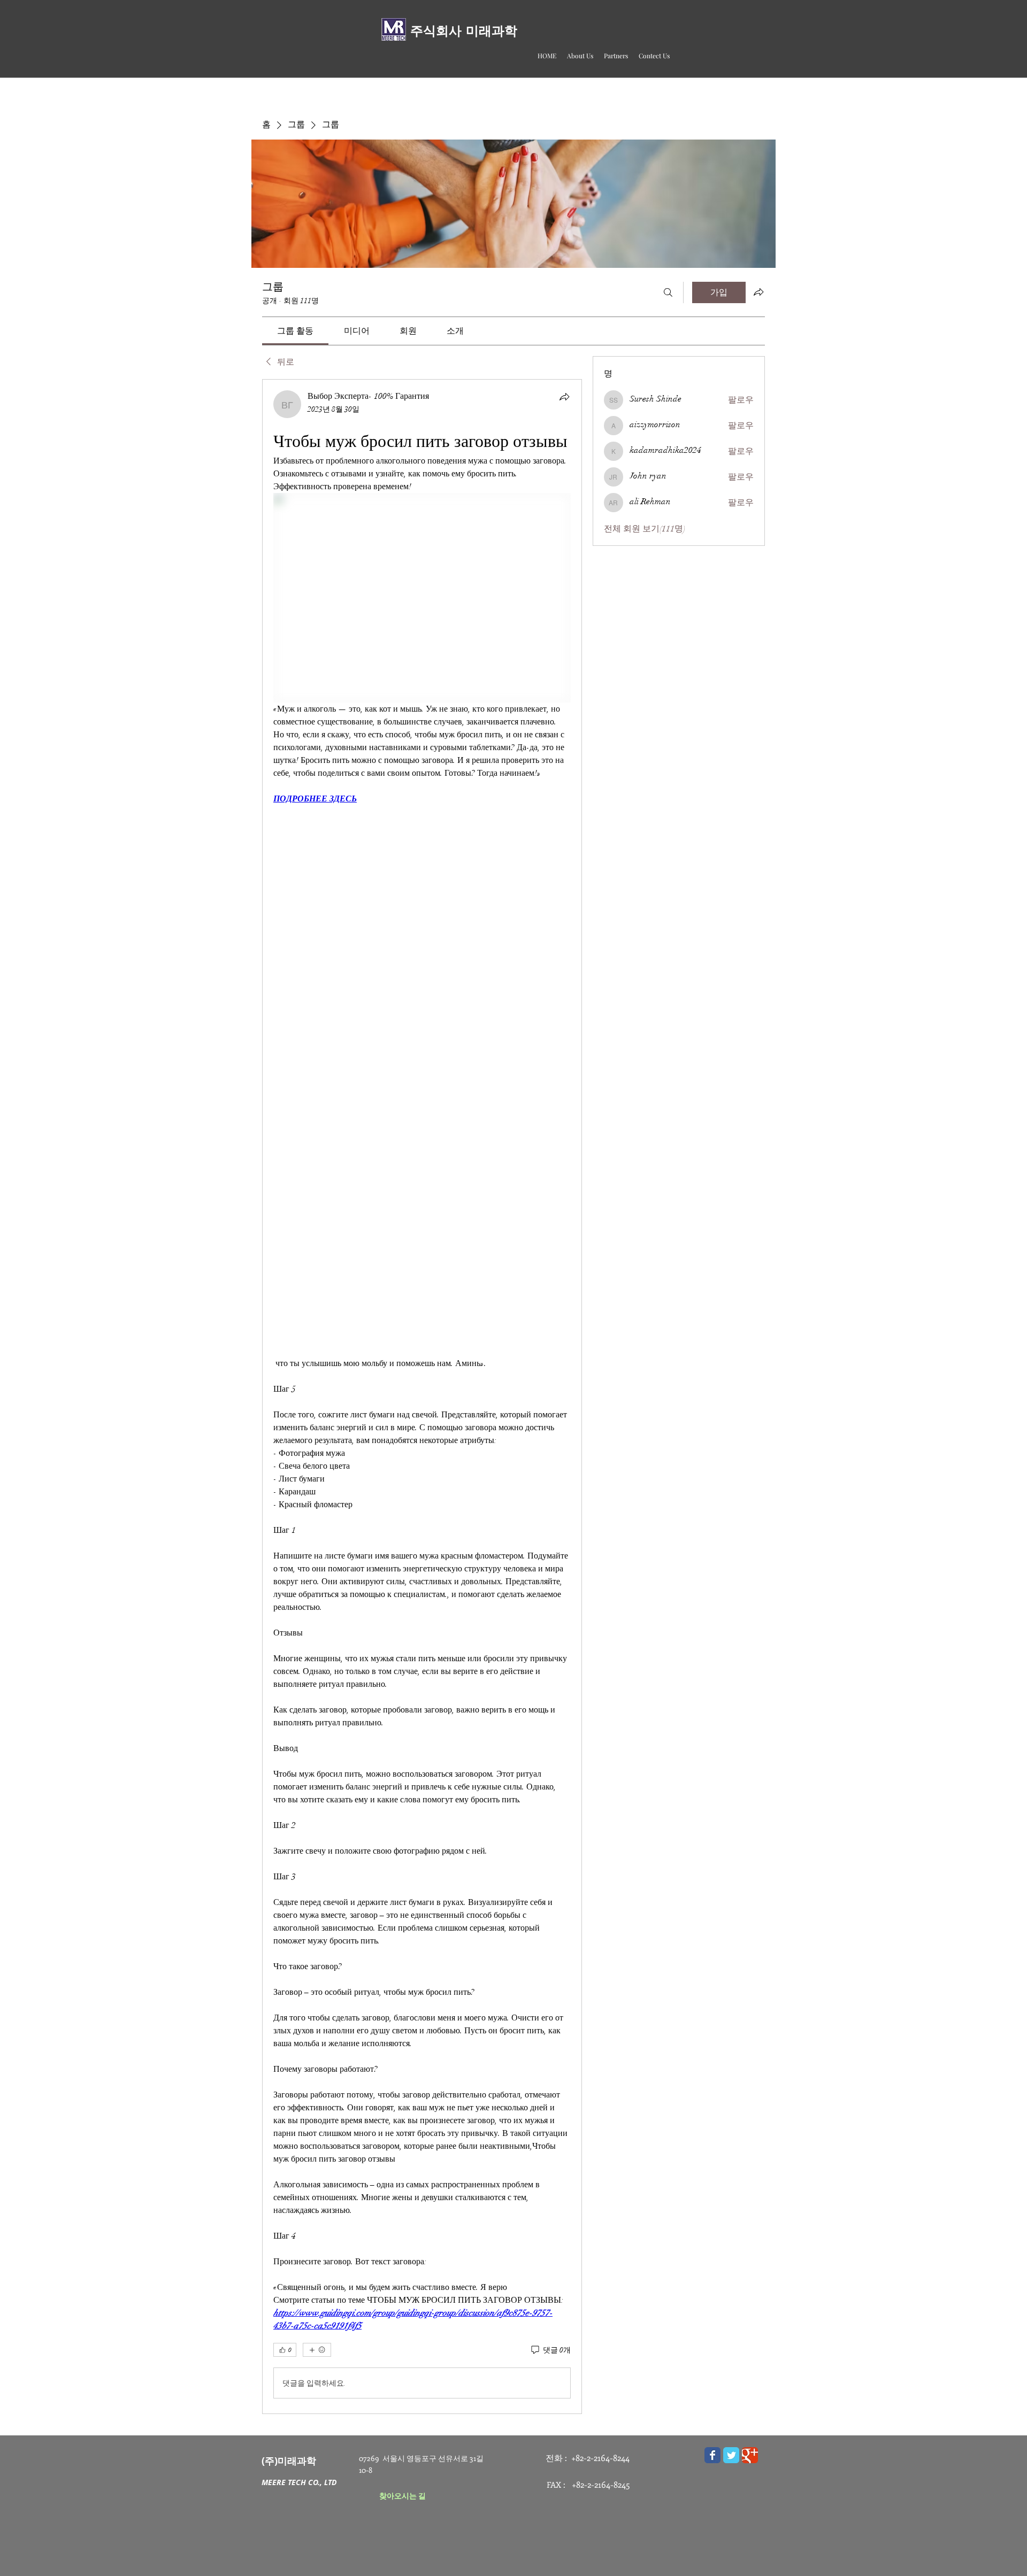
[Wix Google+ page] (750, 2455)
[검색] (668, 292)
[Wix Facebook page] (712, 2455)
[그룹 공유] (758, 292)
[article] (422, 1397)
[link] (295, 331)
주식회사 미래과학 (464, 31)
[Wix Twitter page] (731, 2455)
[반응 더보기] (317, 2350)
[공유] (564, 397)
